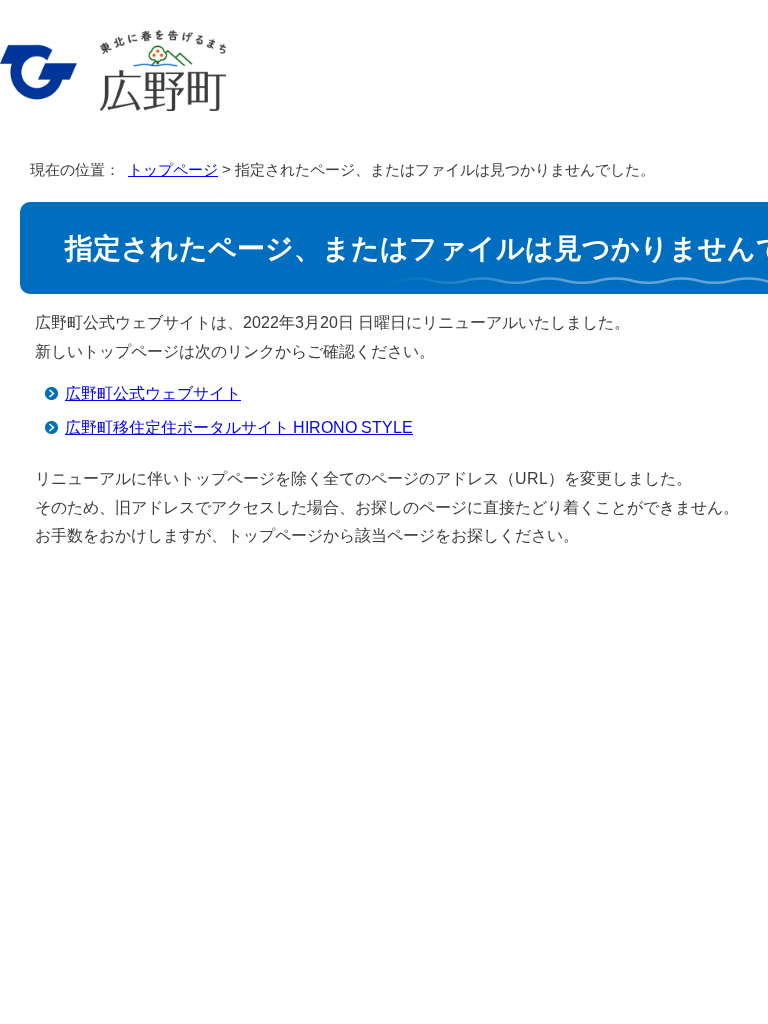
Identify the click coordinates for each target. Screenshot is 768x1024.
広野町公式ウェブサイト (153, 393)
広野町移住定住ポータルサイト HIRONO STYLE (239, 427)
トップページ (173, 169)
